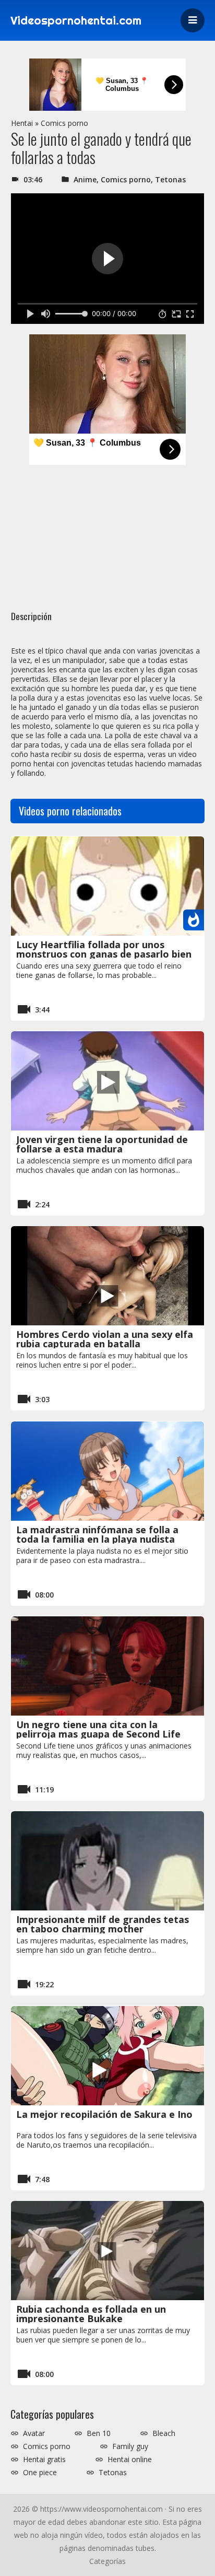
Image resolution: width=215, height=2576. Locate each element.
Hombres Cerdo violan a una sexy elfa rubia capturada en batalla (105, 1339)
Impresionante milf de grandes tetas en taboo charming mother (103, 1924)
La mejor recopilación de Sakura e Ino (104, 2114)
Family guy (130, 2446)
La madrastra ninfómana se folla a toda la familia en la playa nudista (97, 1534)
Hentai (22, 123)
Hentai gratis (44, 2460)
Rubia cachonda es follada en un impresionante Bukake (91, 2314)
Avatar (34, 2433)
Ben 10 (99, 2433)
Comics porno (64, 123)
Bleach (164, 2433)
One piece (40, 2473)
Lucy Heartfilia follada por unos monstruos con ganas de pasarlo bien (104, 949)
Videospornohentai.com (76, 20)
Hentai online (130, 2460)
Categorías (107, 2561)
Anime (85, 179)
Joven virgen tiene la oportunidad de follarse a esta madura (102, 1144)
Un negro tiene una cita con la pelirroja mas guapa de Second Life (98, 1729)
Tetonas (170, 179)
